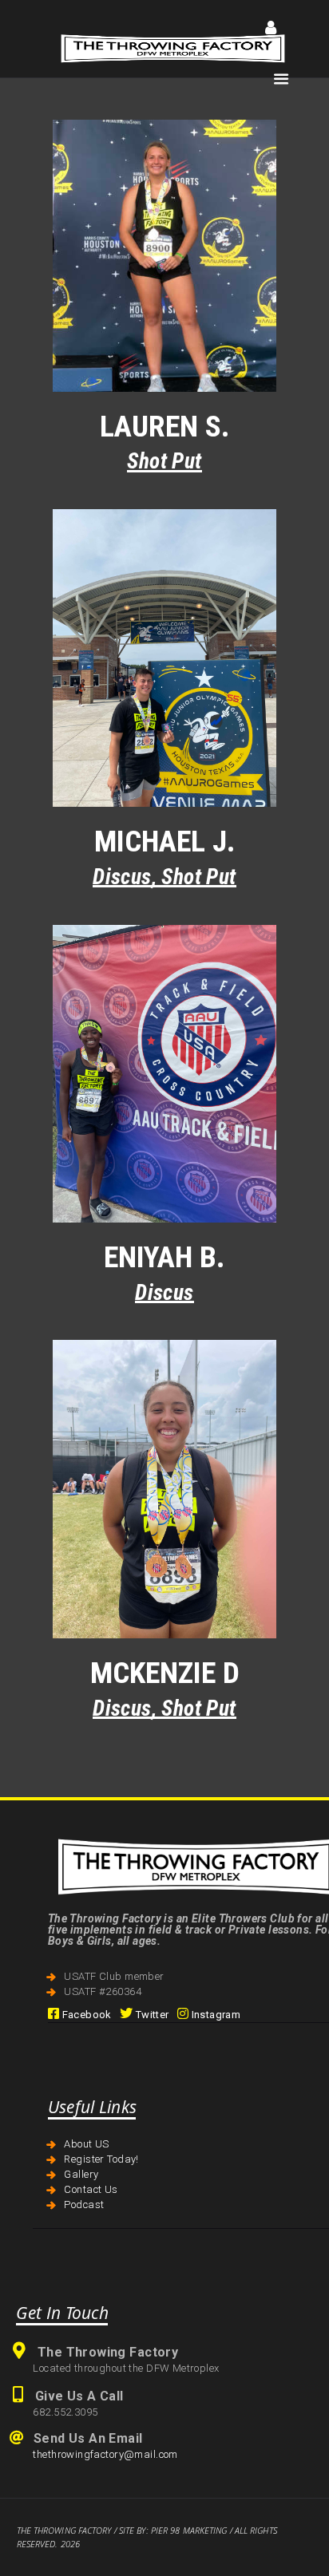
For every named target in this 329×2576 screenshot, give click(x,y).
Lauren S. (165, 427)
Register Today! (101, 2159)
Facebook (85, 2015)
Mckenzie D (165, 1673)
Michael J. (165, 842)
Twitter (151, 2015)
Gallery (81, 2174)
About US (86, 2144)
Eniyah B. (164, 1257)
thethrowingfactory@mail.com (105, 2454)
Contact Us (91, 2189)
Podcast (84, 2205)
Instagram (214, 2015)
